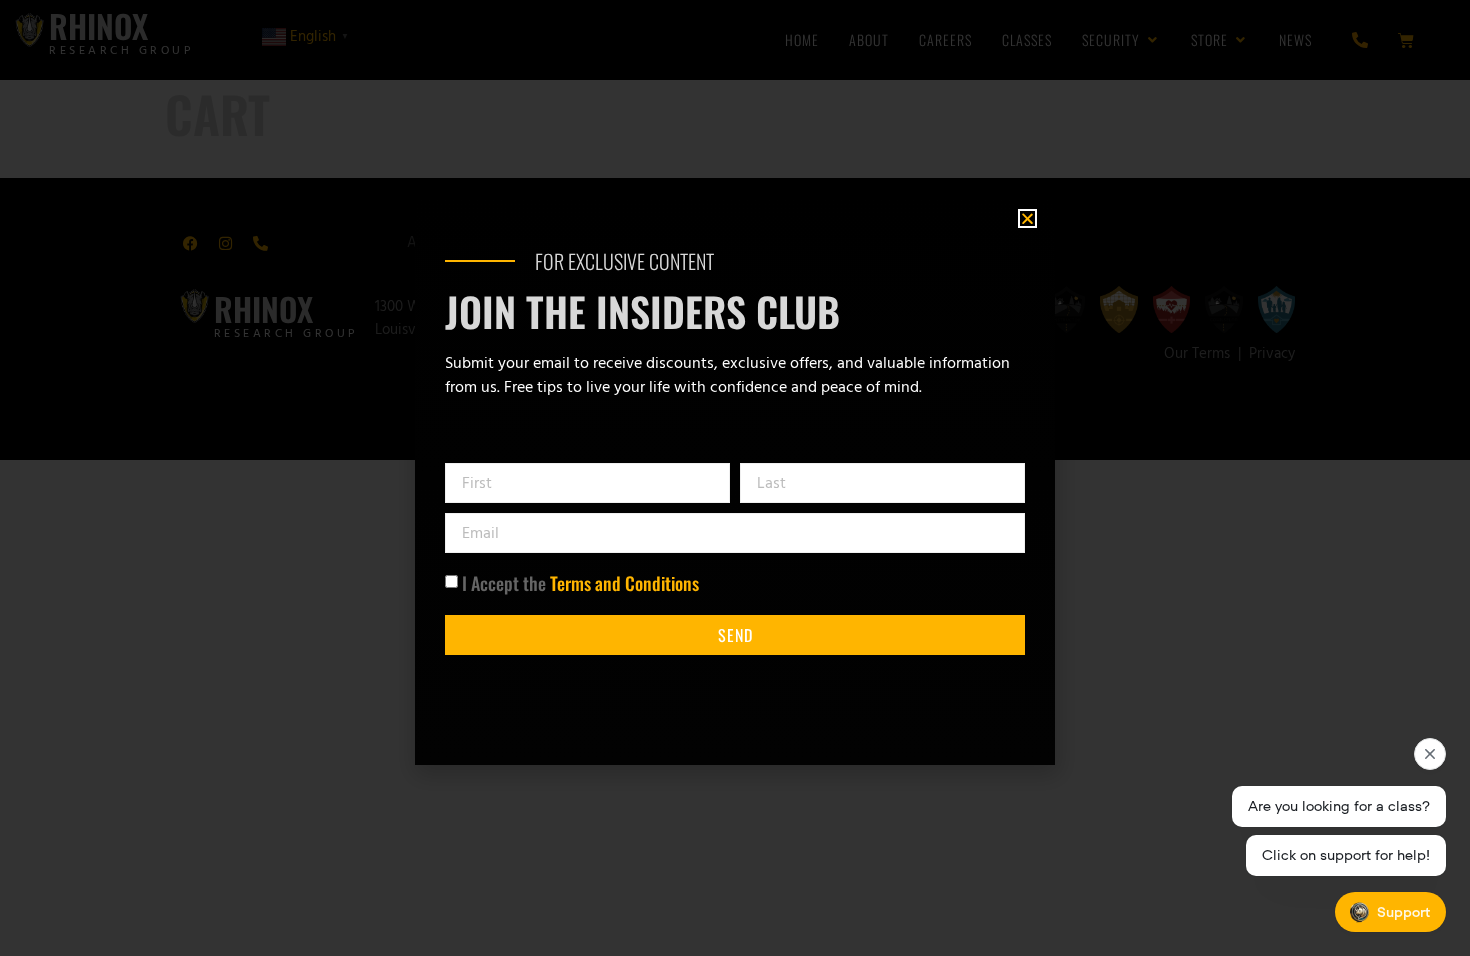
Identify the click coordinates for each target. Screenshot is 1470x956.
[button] (1027, 218)
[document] (735, 478)
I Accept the (580, 583)
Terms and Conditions (624, 583)
